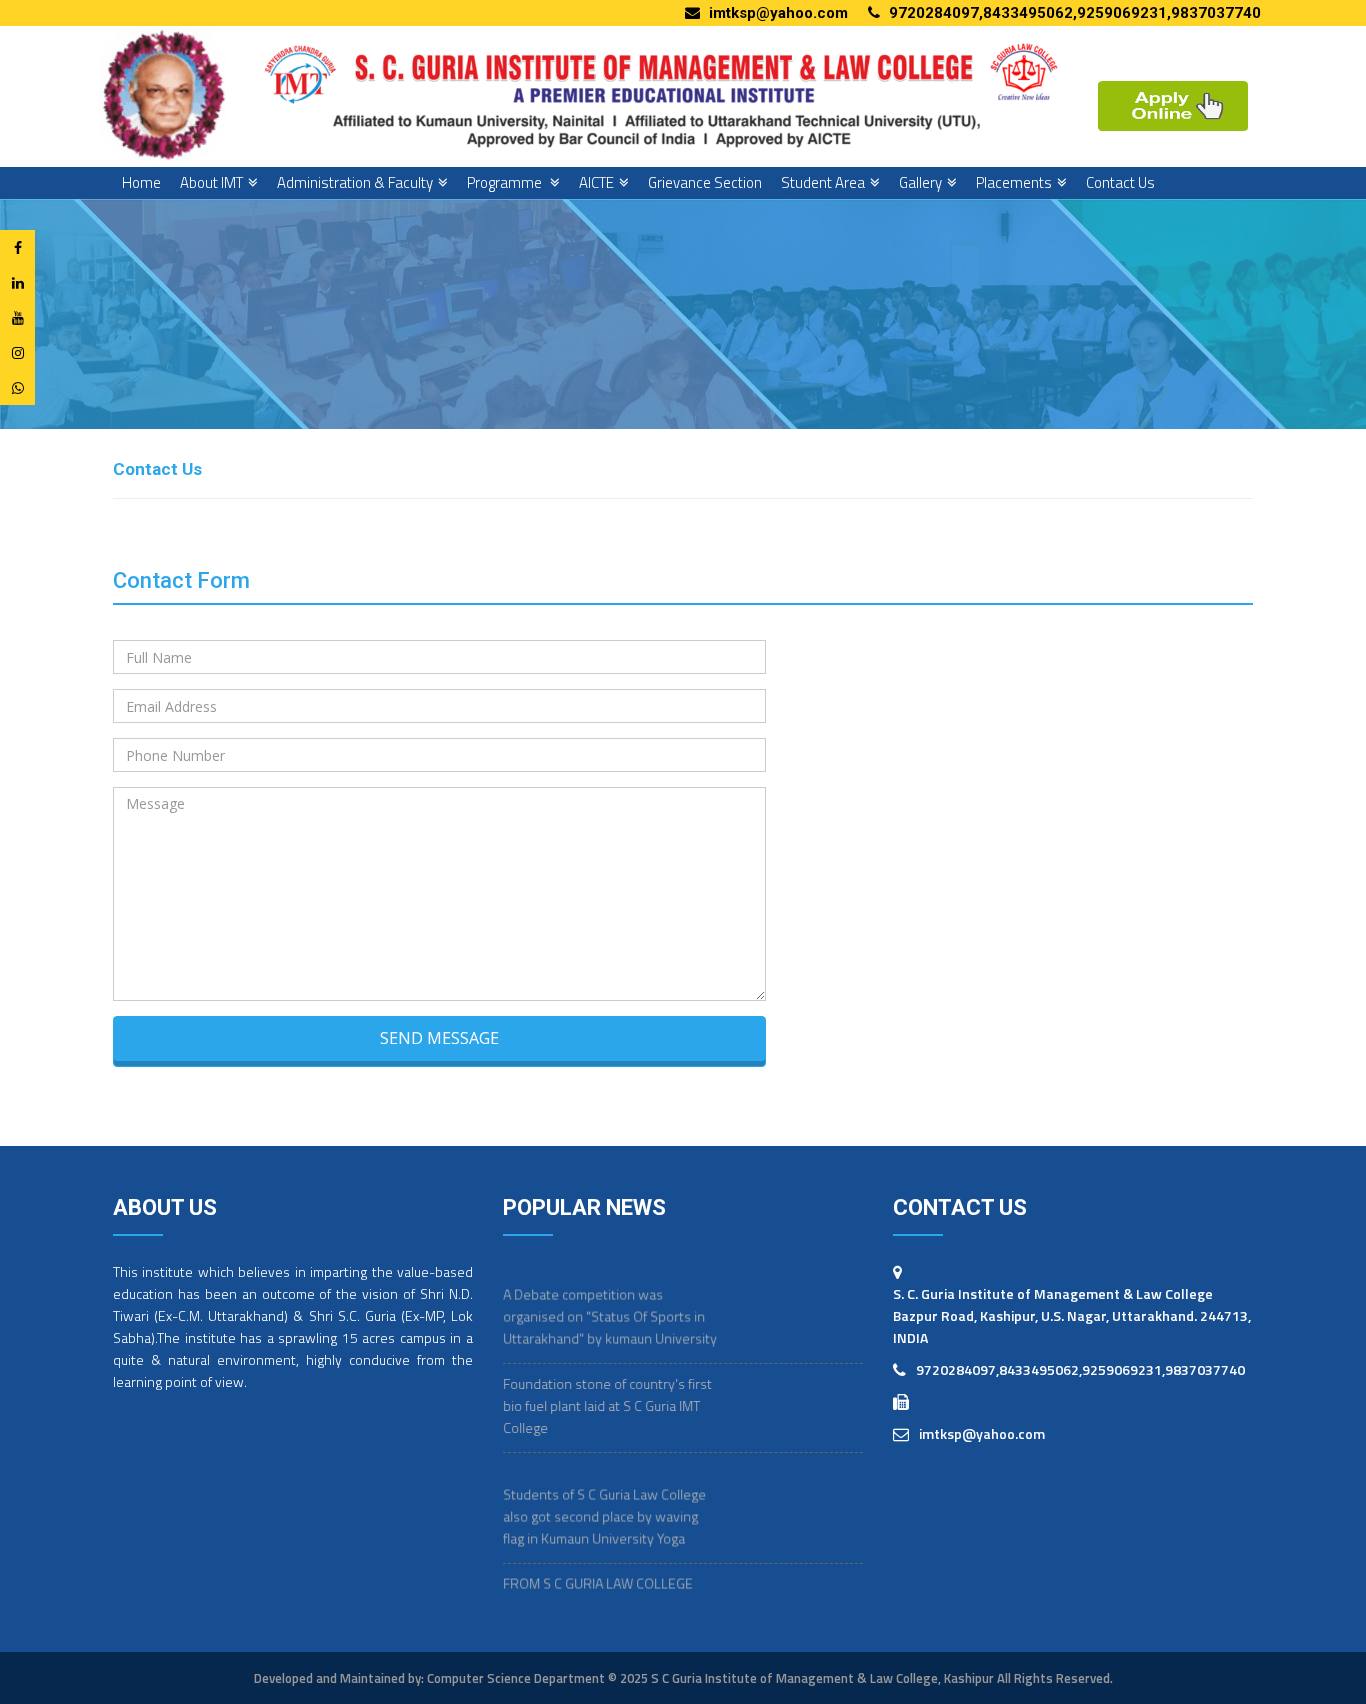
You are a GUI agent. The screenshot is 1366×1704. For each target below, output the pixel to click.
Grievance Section (705, 182)
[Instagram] (17, 352)
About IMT (211, 182)
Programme (506, 182)
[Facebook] (17, 247)
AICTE (596, 182)
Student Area (823, 182)
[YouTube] (17, 317)
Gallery (920, 182)
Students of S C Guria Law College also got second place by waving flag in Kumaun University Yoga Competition (604, 1506)
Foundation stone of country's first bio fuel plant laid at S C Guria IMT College (607, 1385)
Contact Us (1120, 182)
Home (141, 182)
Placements (1014, 182)
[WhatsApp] (17, 387)
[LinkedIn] (17, 282)
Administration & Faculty (355, 182)
